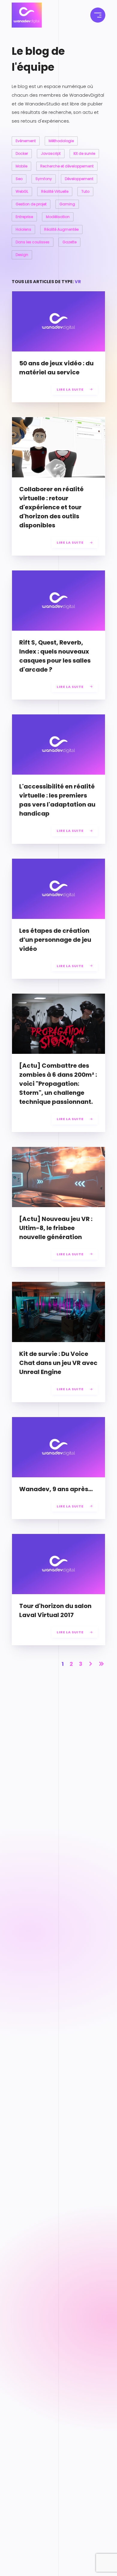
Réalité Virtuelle (55, 191)
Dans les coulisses (33, 242)
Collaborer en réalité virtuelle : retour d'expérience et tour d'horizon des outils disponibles (51, 507)
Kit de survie (84, 153)
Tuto (85, 191)
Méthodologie (61, 141)
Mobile (21, 166)
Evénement (26, 141)
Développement (79, 179)
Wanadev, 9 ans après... (56, 1489)
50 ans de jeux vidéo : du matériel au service (56, 368)
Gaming (67, 204)
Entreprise (24, 217)
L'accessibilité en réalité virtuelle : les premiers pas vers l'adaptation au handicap (57, 800)
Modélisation (58, 217)
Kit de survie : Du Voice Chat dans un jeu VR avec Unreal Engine (58, 1363)
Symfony (44, 179)
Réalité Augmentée (61, 229)
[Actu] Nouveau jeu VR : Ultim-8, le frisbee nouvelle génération (56, 1228)
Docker (22, 153)
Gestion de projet (31, 204)
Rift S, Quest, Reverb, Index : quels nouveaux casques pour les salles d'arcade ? (55, 656)
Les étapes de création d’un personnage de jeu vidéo (55, 940)
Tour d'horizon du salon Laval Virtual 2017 (55, 1610)
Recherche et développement (67, 166)
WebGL (22, 191)
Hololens (23, 229)
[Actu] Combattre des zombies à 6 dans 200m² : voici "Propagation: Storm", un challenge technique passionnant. (58, 1084)
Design (22, 255)
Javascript (51, 153)
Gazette (69, 242)
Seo (19, 179)
